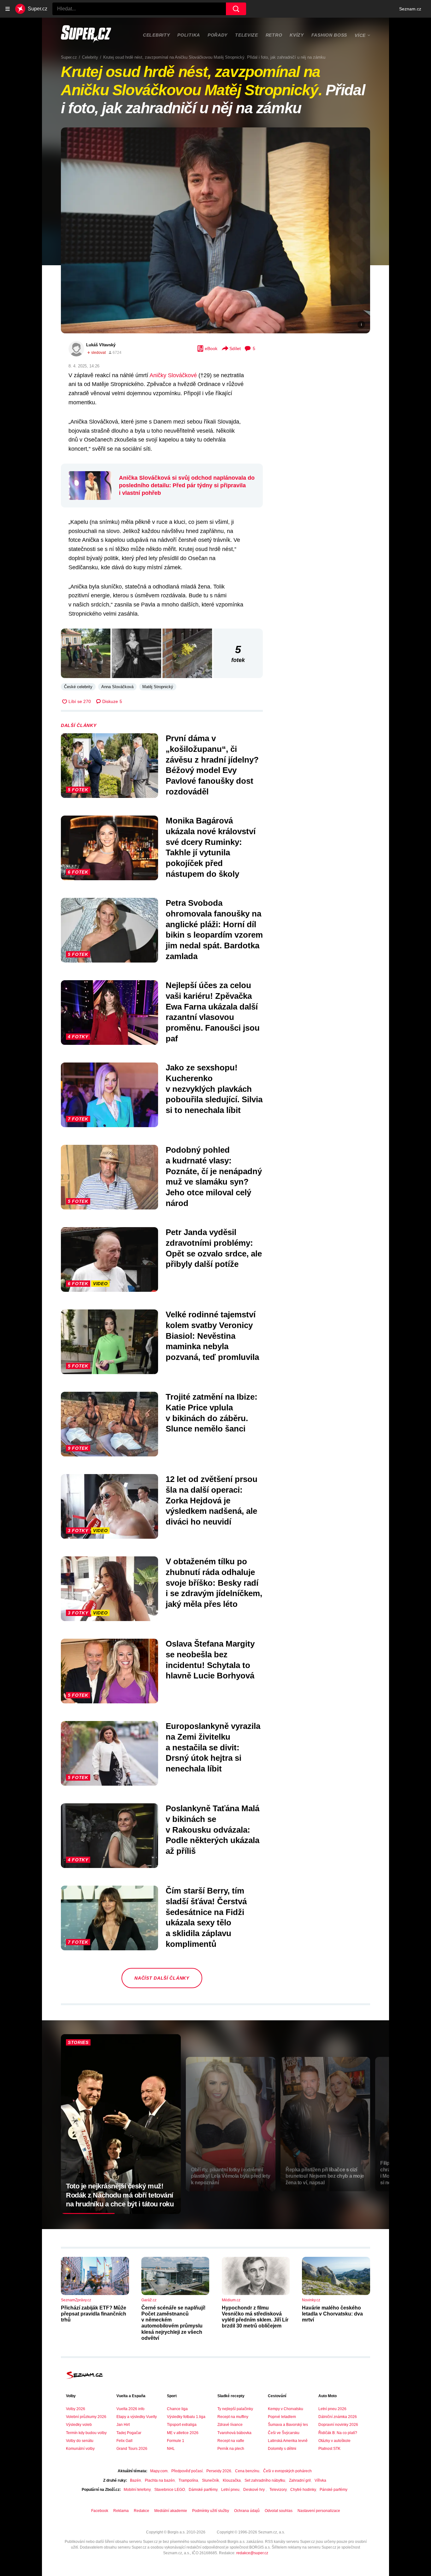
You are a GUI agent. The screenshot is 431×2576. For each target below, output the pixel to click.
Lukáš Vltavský (101, 345)
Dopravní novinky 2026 (338, 2425)
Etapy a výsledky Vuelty (137, 2417)
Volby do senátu (80, 2441)
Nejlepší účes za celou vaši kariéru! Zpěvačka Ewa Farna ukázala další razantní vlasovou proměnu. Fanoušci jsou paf (213, 1012)
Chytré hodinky (303, 2490)
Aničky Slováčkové (173, 375)
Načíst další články (162, 1978)
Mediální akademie (171, 2511)
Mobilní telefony (137, 2490)
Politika (189, 35)
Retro (274, 35)
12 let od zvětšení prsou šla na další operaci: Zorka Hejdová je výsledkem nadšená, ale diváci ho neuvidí (212, 1500)
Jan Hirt (123, 2425)
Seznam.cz (410, 9)
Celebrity (156, 35)
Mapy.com (159, 2471)
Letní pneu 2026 (332, 2409)
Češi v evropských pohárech (287, 2471)
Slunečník (210, 2480)
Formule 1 (176, 2441)
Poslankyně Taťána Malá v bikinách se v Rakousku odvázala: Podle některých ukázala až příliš (213, 1830)
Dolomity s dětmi (282, 2449)
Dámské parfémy (203, 2490)
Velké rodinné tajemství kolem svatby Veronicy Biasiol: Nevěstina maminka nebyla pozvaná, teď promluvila (212, 1336)
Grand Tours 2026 (132, 2449)
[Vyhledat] (236, 9)
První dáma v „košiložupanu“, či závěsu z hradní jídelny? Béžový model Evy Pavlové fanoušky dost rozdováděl (212, 765)
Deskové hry (254, 2490)
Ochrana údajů (247, 2511)
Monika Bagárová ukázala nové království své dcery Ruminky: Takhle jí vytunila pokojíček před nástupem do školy (211, 847)
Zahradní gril (300, 2480)
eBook (211, 348)
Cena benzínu (247, 2471)
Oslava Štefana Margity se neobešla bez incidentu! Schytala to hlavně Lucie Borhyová (210, 1660)
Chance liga (177, 2409)
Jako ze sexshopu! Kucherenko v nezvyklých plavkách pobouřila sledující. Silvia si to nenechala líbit (214, 1089)
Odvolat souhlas (279, 2511)
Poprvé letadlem (282, 2417)
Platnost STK (329, 2449)
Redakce (142, 2511)
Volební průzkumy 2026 (86, 2417)
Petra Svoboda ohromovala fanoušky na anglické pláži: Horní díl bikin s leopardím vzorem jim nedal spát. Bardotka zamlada (214, 930)
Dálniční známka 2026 (338, 2417)
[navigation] (8, 9)
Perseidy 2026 (219, 2471)
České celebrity (78, 687)
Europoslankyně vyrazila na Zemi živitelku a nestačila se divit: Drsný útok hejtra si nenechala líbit (213, 1747)
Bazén (136, 2480)
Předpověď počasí (187, 2471)
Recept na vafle (231, 2441)
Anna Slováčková (117, 687)
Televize (247, 35)
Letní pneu (230, 2490)
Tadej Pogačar (129, 2433)
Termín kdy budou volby (86, 2433)
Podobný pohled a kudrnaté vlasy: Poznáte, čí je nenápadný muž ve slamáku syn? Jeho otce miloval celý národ (214, 1177)
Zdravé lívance (230, 2425)
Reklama (121, 2511)
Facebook (100, 2511)
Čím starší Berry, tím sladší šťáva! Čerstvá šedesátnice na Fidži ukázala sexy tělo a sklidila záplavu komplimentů (206, 1917)
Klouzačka (232, 2480)
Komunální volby (80, 2449)
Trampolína (188, 2480)
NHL (171, 2449)
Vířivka (320, 2480)
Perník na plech (231, 2449)
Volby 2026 (76, 2409)
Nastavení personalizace (319, 2511)
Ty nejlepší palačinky (235, 2409)
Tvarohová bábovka (234, 2433)
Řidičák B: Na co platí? (338, 2433)
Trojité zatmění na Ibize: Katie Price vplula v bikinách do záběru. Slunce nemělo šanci (212, 1413)
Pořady (218, 35)
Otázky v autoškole (334, 2441)
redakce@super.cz (252, 2553)
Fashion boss (329, 35)
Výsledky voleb (79, 2425)
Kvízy (297, 35)
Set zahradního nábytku (265, 2480)
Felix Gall (124, 2441)
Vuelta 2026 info (130, 2409)
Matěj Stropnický (158, 687)
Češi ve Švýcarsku (284, 2433)
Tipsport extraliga (182, 2425)
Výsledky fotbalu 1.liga (186, 2417)
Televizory (278, 2490)
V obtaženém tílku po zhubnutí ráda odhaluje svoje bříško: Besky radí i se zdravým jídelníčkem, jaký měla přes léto (214, 1583)
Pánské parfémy (334, 2490)
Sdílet (235, 348)
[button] (215, 230)
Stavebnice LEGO (170, 2490)
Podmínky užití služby (211, 2511)
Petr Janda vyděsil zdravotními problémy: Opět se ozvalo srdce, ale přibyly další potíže (214, 1248)
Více (360, 35)
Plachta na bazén (160, 2480)
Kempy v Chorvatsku (286, 2409)
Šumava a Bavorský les (288, 2425)
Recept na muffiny (233, 2417)
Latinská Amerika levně (288, 2441)
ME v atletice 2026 (183, 2433)
